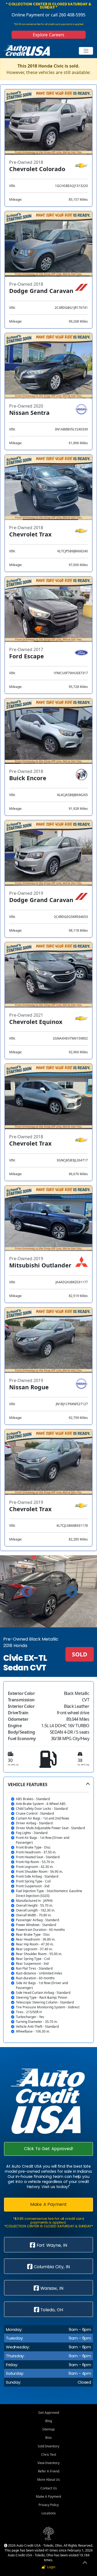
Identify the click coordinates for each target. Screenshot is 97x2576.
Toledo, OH (51, 2310)
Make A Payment (48, 2204)
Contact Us (49, 2488)
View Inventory (48, 2463)
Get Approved (49, 2413)
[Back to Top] (85, 2563)
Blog (49, 2421)
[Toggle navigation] (86, 51)
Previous (26, 1591)
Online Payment (28, 15)
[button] (48, 1910)
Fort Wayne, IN (51, 2245)
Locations (49, 2513)
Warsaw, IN (51, 2288)
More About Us (48, 2480)
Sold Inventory (48, 2446)
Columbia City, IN (51, 2267)
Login (50, 2567)
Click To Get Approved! (48, 2149)
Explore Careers (48, 35)
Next (71, 1591)
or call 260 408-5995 (65, 15)
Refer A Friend (49, 2471)
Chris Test (49, 2455)
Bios (48, 2438)
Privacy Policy (49, 2505)
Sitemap (48, 2429)
